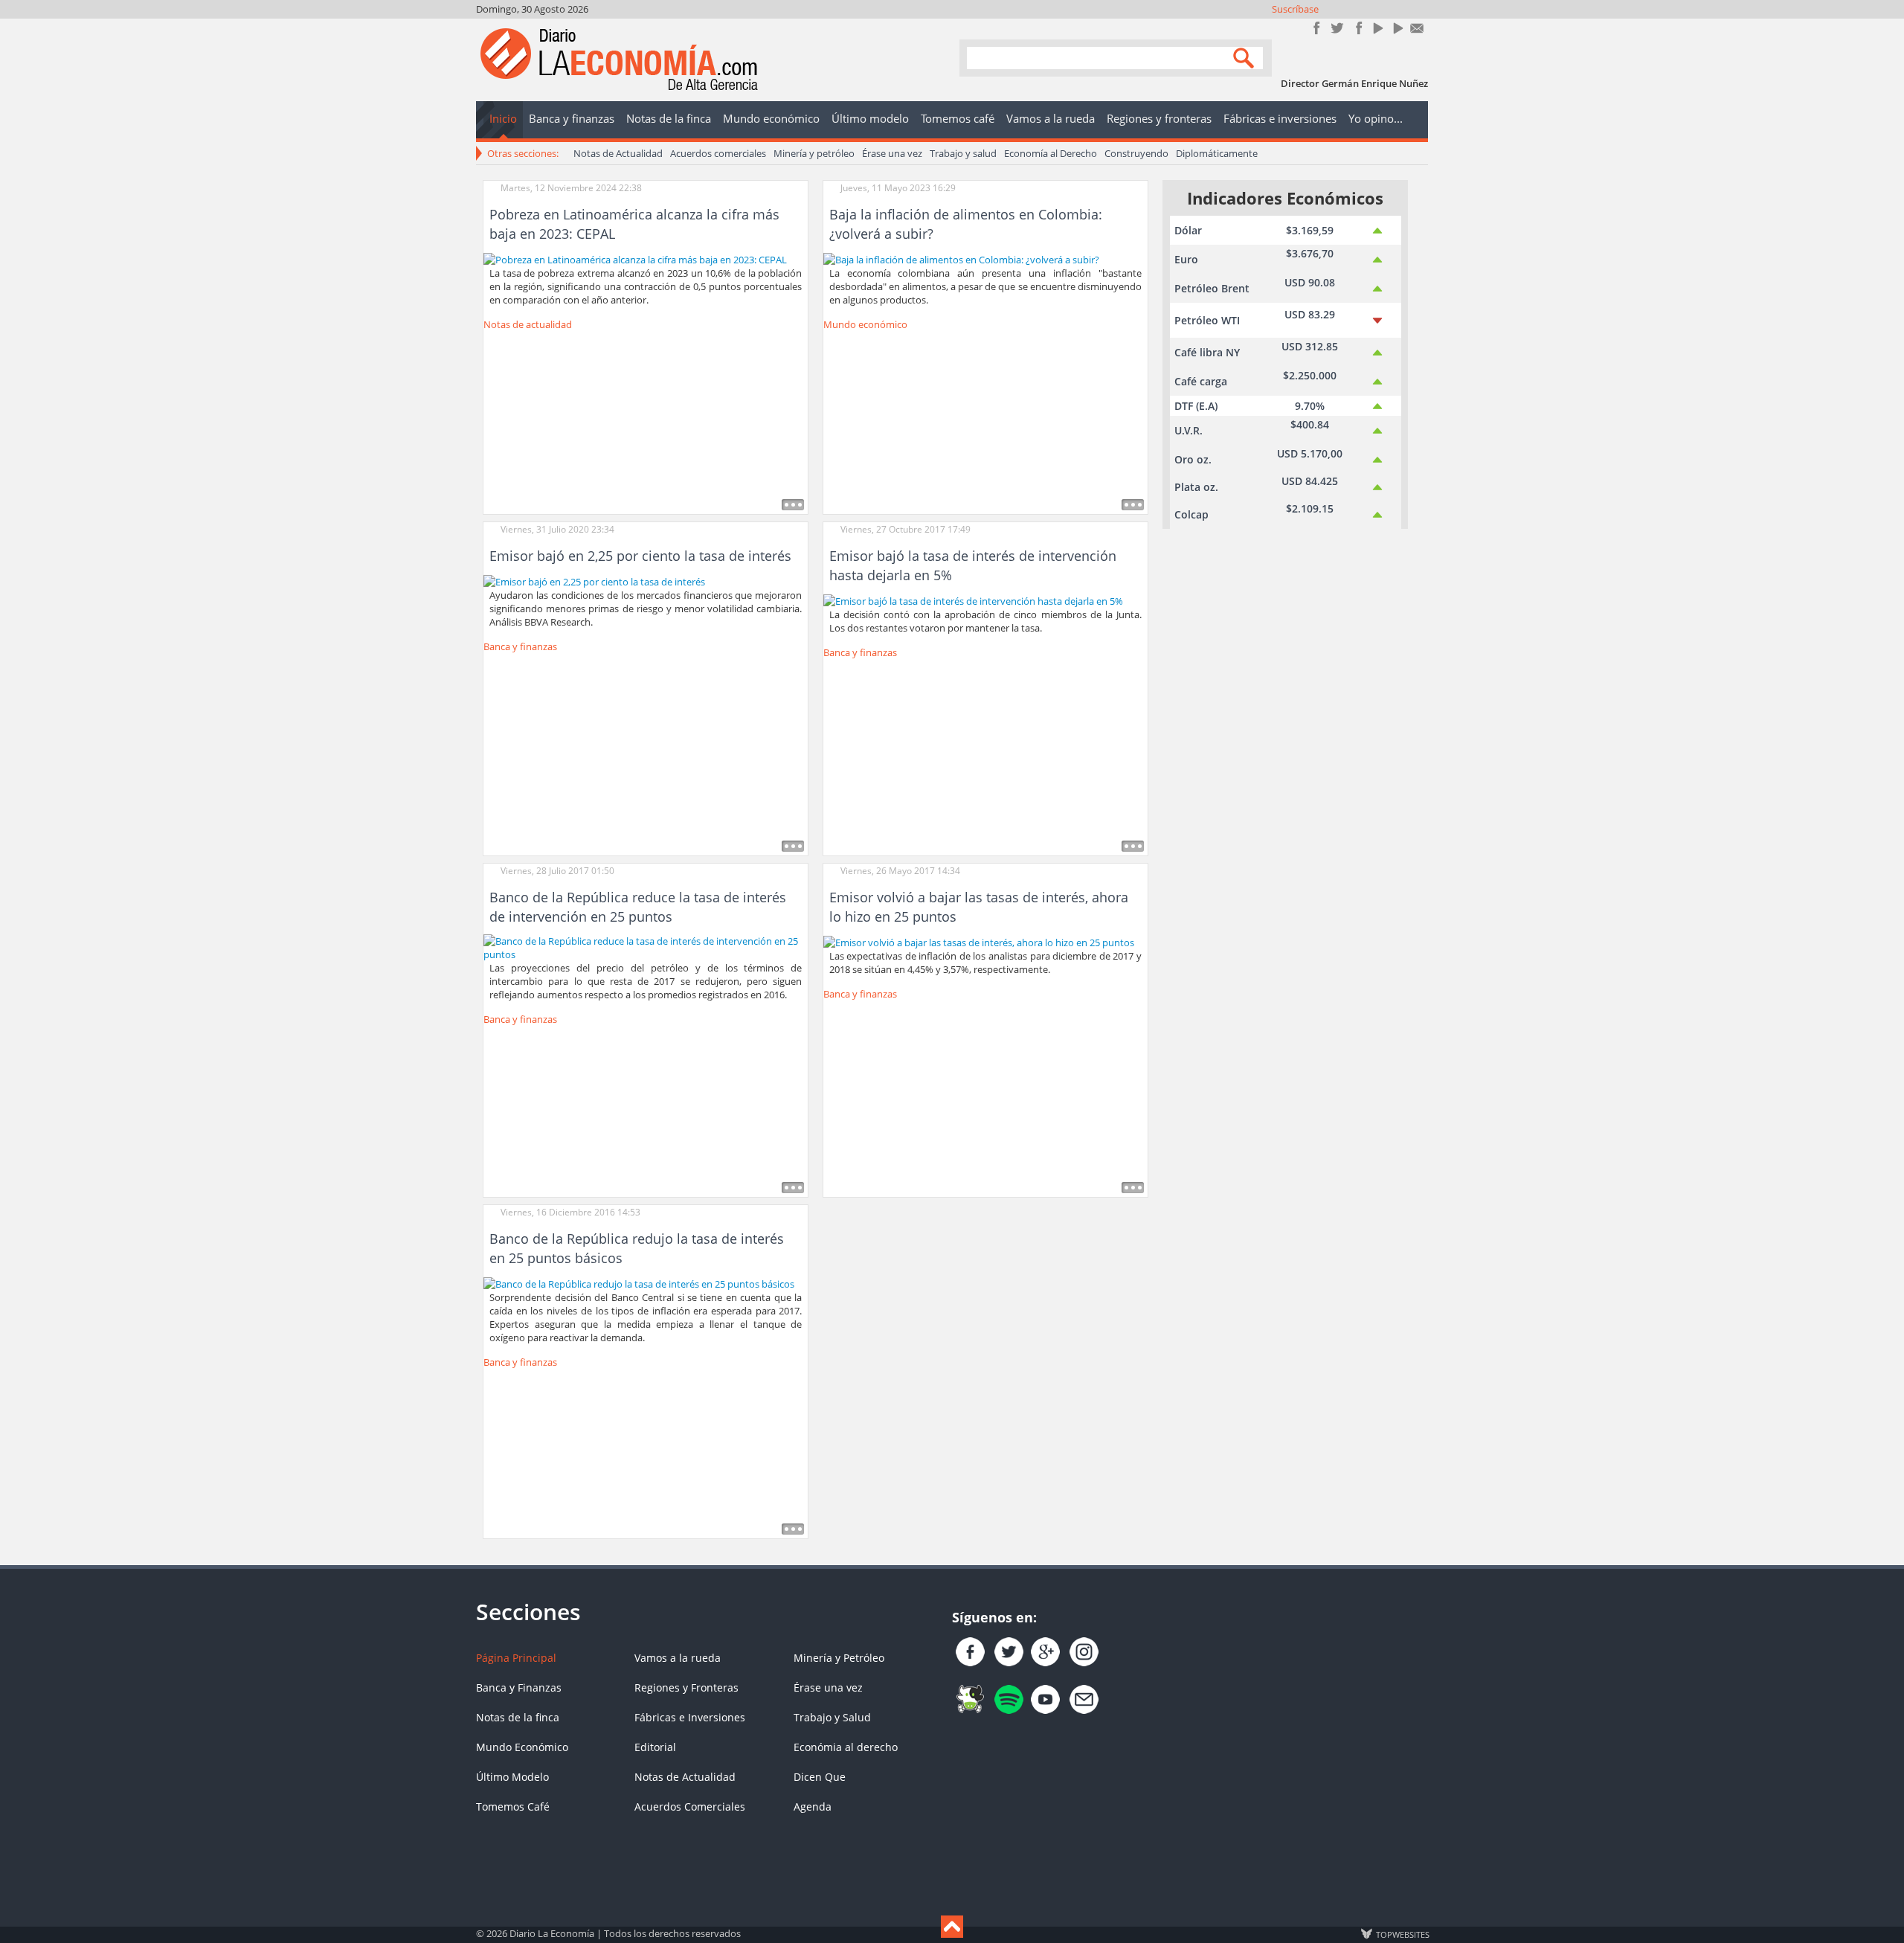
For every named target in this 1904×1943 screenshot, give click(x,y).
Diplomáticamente (1217, 153)
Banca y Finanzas (519, 1687)
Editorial (655, 1747)
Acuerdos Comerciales (690, 1806)
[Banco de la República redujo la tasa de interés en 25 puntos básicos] (639, 1282)
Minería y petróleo (814, 153)
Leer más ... (793, 505)
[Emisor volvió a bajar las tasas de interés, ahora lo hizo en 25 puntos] (979, 941)
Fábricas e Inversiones (690, 1717)
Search (1246, 57)
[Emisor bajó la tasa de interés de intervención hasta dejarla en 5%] (973, 600)
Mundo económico (865, 324)
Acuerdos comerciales (718, 153)
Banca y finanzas (520, 646)
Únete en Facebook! (1317, 28)
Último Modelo (512, 1777)
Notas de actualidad (528, 324)
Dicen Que (820, 1777)
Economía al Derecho (1051, 153)
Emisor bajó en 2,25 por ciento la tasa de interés (640, 556)
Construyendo (1136, 153)
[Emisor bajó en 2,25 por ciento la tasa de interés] (594, 580)
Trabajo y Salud (832, 1717)
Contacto (1417, 28)
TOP (1402, 1934)
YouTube (1377, 28)
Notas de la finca (518, 1717)
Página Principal (516, 1658)
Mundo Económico (522, 1747)
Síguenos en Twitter (1337, 28)
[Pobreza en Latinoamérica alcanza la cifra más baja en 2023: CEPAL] (635, 258)
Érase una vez (892, 153)
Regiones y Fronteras (686, 1687)
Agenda (813, 1806)
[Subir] (952, 1927)
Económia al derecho (846, 1747)
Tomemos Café (513, 1806)
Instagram (1357, 28)
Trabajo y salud (963, 153)
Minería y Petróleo (839, 1658)
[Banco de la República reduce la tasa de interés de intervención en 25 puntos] (646, 947)
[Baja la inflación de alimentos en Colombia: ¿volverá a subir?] (961, 258)
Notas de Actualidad (618, 153)
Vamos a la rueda (678, 1658)
